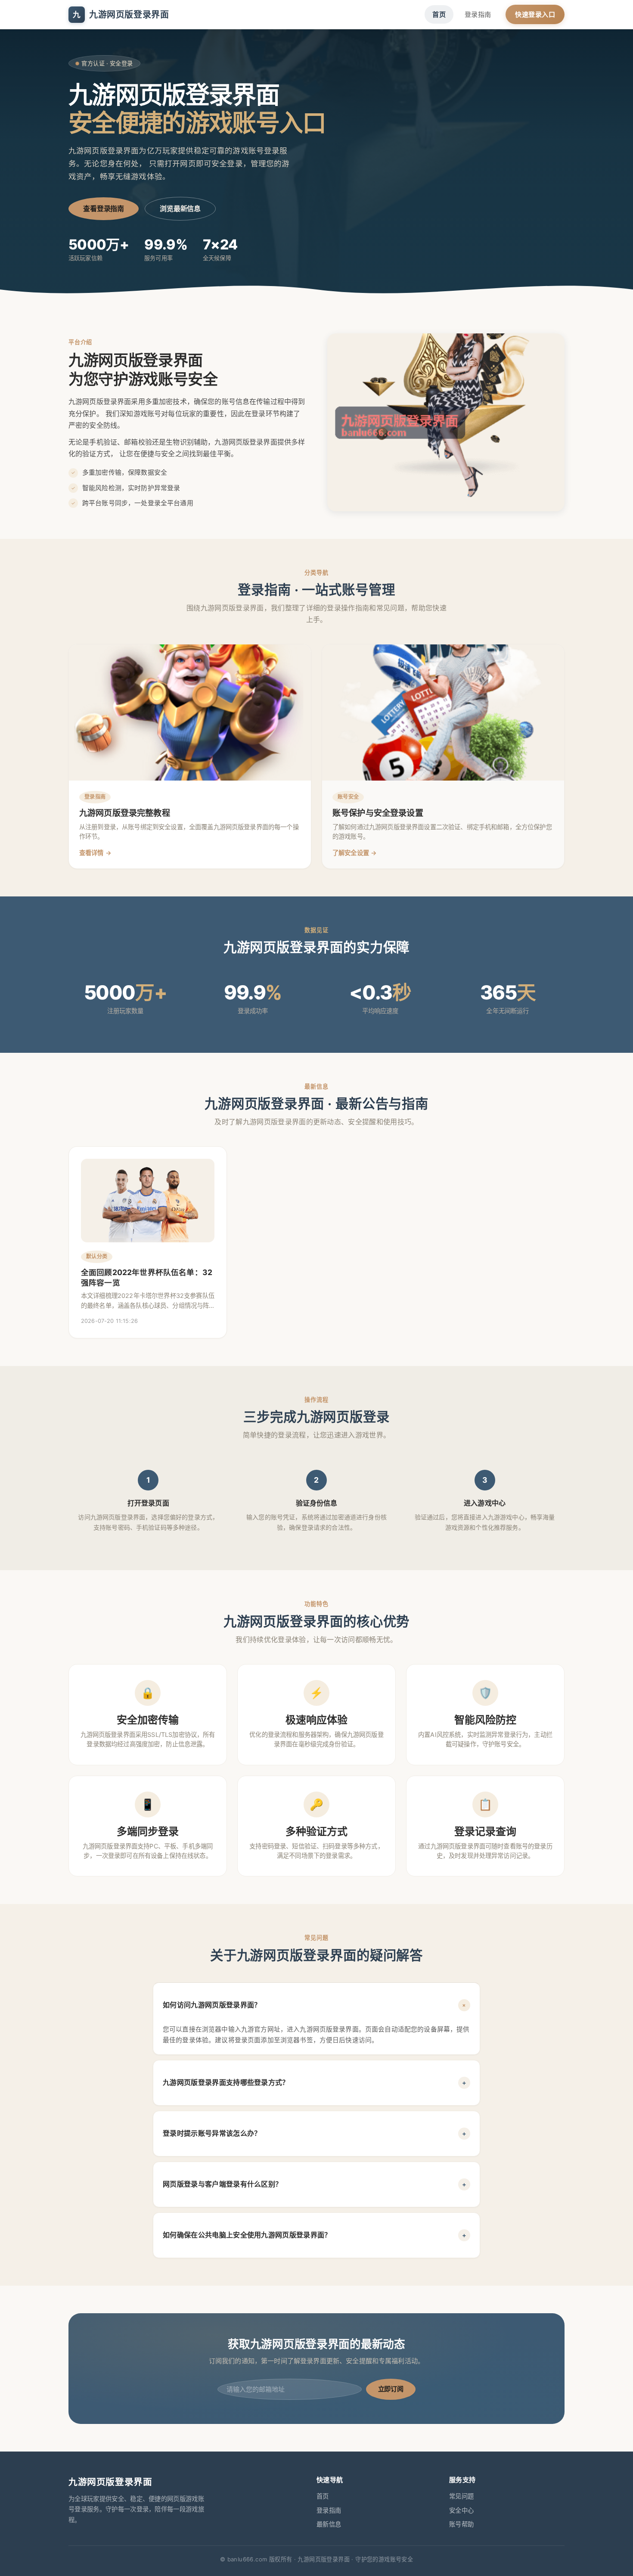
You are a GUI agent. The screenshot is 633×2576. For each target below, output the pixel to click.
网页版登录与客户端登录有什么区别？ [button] (315, 2184)
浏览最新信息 (180, 208)
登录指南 (478, 14)
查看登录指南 (104, 208)
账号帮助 (461, 2524)
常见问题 (461, 2496)
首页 (439, 14)
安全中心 (461, 2510)
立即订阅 (391, 2389)
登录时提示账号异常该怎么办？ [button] (315, 2133)
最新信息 (329, 2524)
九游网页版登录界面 (121, 15)
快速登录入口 (535, 14)
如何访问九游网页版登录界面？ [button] (316, 2005)
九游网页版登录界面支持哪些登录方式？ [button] (315, 2082)
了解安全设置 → (355, 853)
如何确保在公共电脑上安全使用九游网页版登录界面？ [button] (315, 2235)
